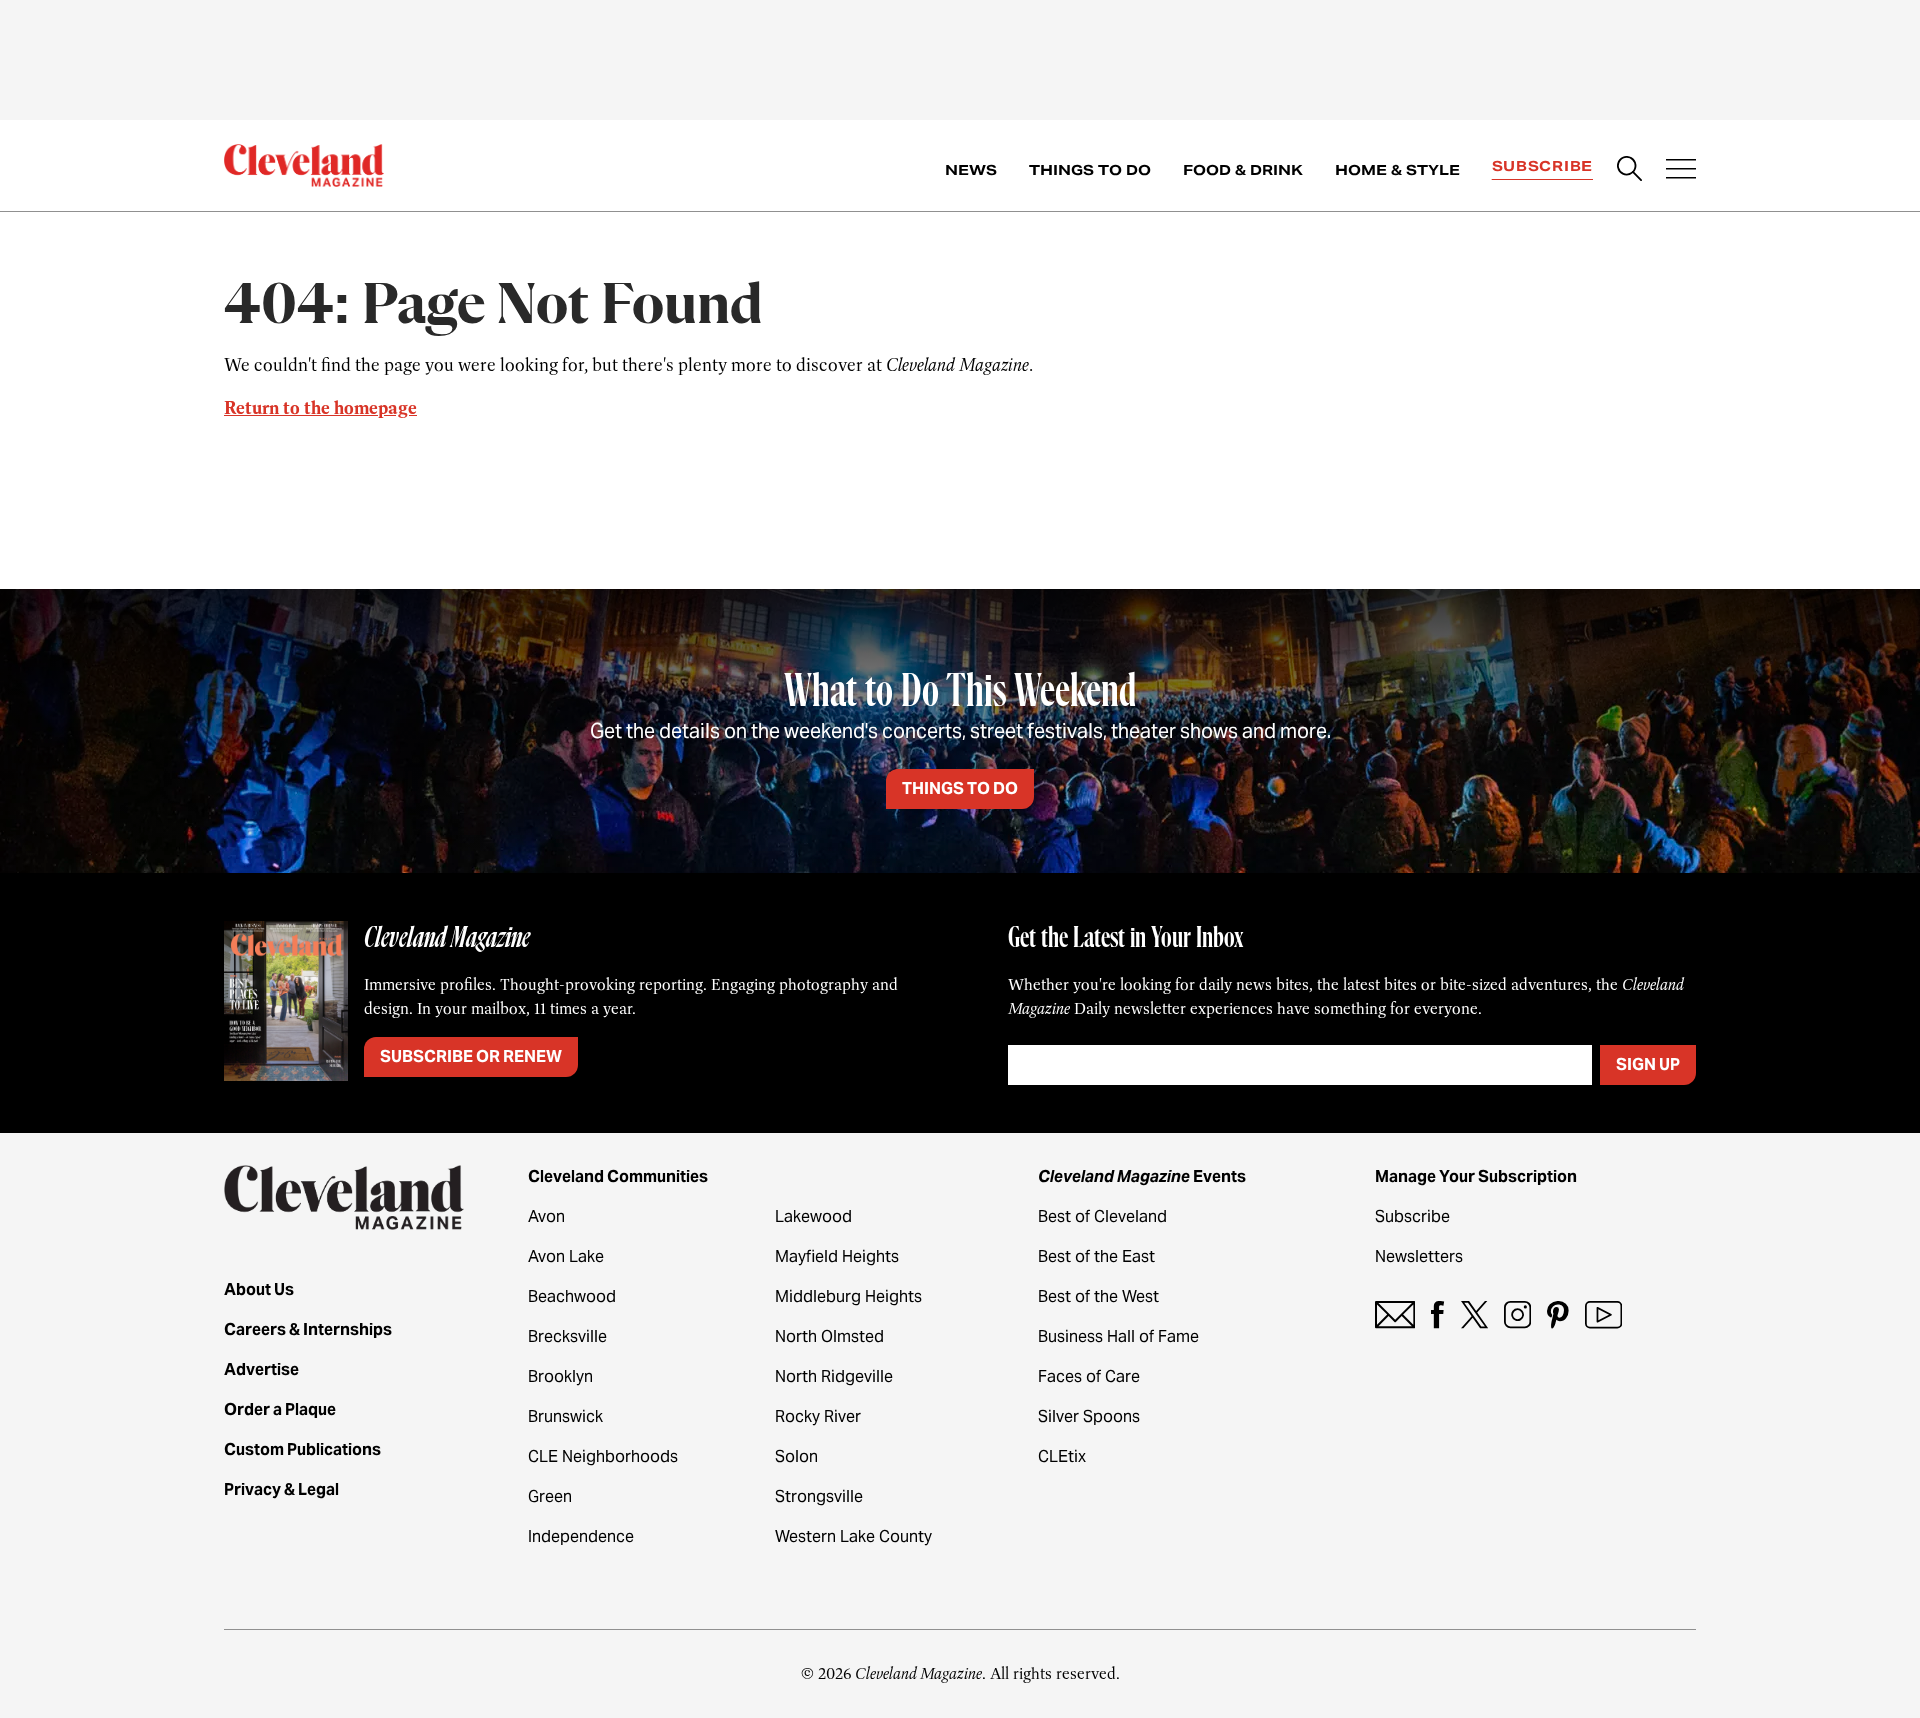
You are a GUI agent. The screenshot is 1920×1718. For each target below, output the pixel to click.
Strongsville (819, 1496)
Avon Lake (566, 1256)
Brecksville (567, 1336)
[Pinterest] (1558, 1314)
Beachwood (572, 1296)
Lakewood (813, 1216)
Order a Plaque (280, 1409)
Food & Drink (1243, 170)
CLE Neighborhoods (603, 1456)
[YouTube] (1603, 1314)
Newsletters (1419, 1256)
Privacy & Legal (281, 1489)
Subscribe (1542, 166)
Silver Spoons (1089, 1416)
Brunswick (565, 1416)
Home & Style (1397, 170)
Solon (796, 1456)
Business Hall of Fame (1118, 1336)
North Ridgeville (834, 1376)
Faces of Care (1089, 1376)
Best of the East (1096, 1256)
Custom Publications (302, 1449)
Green (550, 1496)
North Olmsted (829, 1336)
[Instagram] (1517, 1314)
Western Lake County (853, 1536)
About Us (259, 1289)
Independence (581, 1536)
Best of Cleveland (1102, 1216)
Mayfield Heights (837, 1256)
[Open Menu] (1681, 171)
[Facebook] (1437, 1314)
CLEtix (1062, 1456)
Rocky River (818, 1416)
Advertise (261, 1369)
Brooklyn (560, 1376)
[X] (1474, 1314)
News (971, 170)
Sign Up (1648, 1064)
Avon (546, 1216)
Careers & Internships (308, 1329)
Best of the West (1098, 1296)
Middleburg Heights (848, 1296)
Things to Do (1090, 170)
